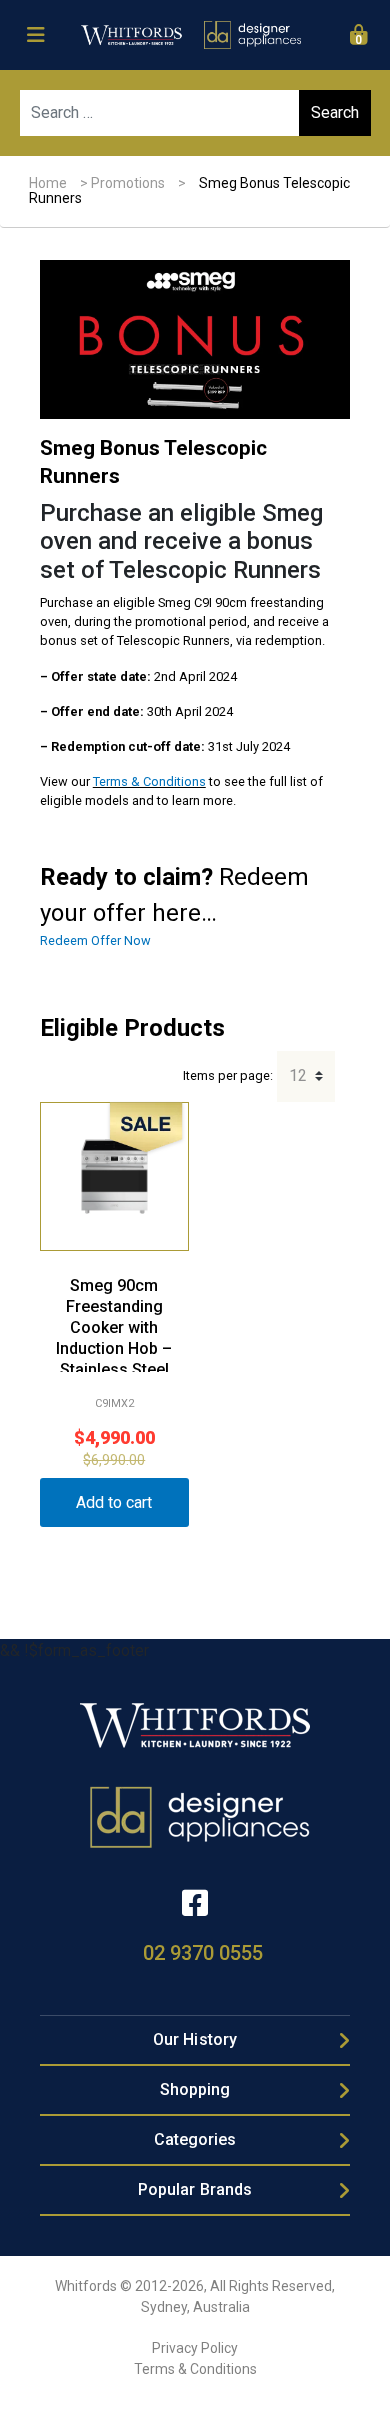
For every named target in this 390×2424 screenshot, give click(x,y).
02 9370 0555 (203, 1953)
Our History (195, 2039)
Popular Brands (195, 2189)
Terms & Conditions (149, 781)
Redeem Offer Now (95, 940)
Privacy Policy (195, 2348)
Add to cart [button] (114, 1502)
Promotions (128, 183)
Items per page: (228, 1075)
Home (48, 183)
